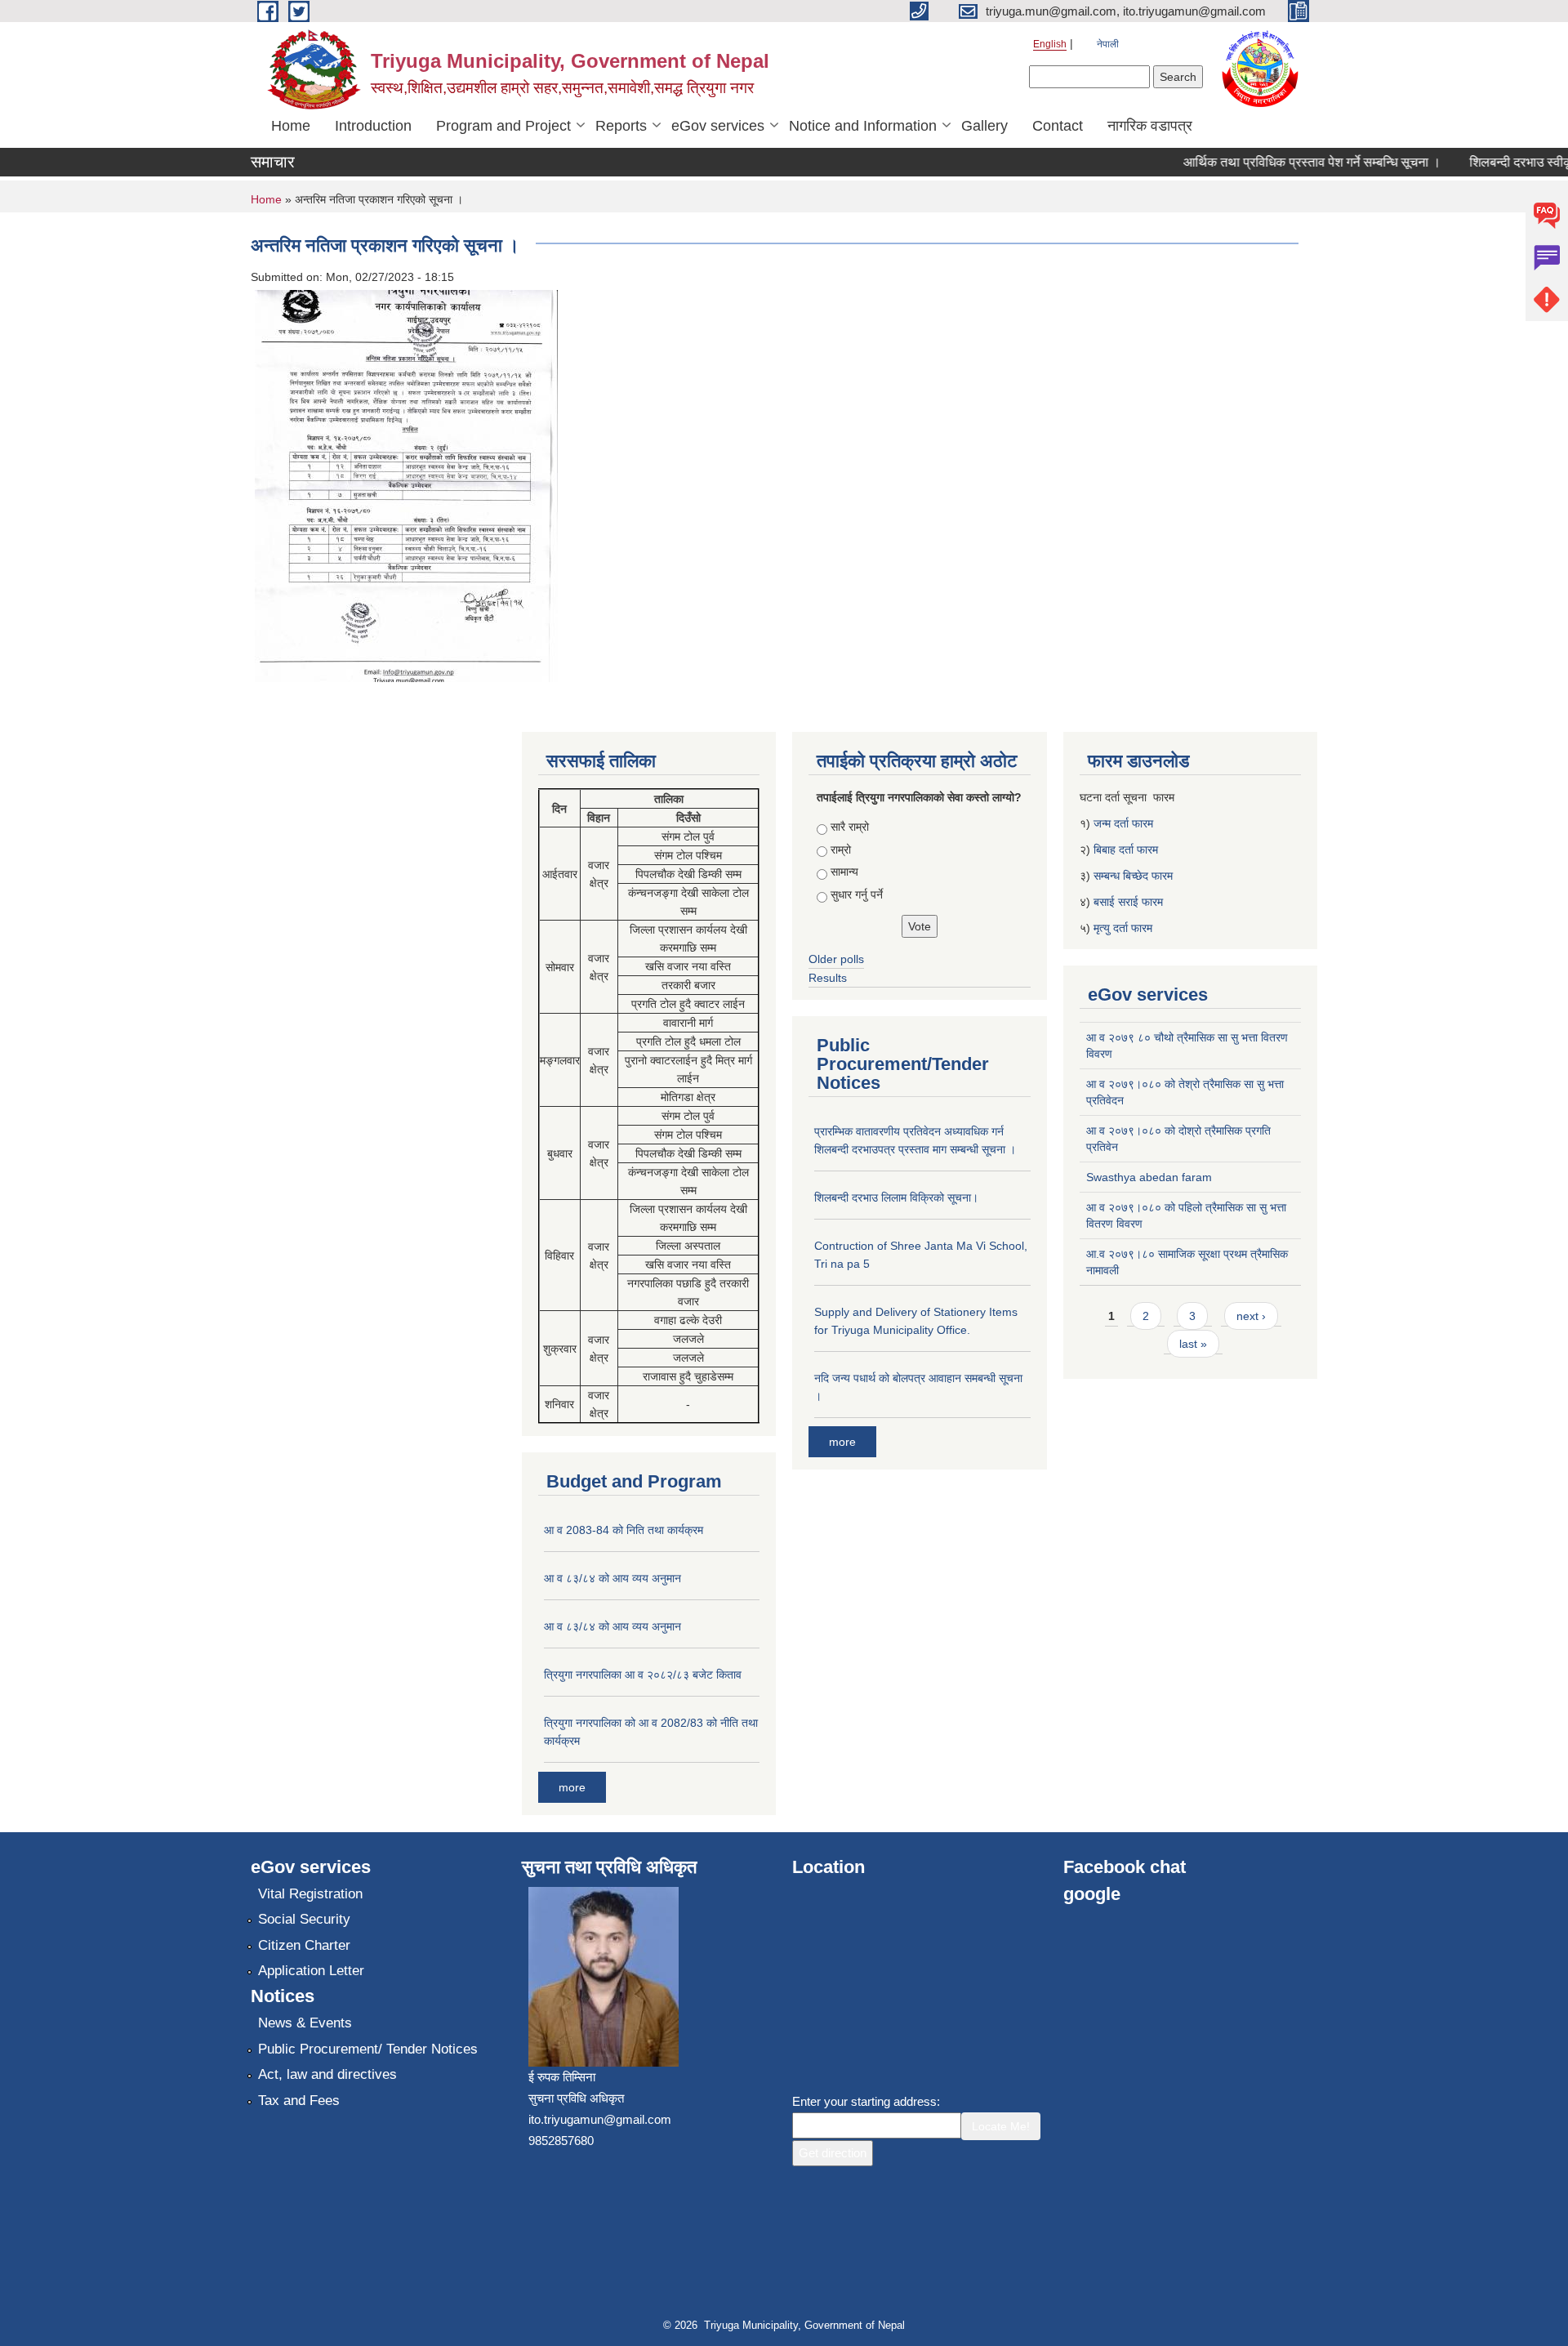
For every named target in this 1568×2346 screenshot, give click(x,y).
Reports (621, 126)
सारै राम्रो (850, 827)
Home (291, 126)
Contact (1058, 126)
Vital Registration (310, 1894)
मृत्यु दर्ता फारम (1125, 928)
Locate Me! (1001, 2126)
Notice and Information (863, 126)
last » (1193, 1344)
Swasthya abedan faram (1149, 1177)
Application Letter (311, 1971)
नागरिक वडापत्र (1150, 126)
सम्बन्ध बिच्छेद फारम (1135, 876)
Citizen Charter (304, 1945)
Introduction (373, 126)
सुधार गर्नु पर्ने (857, 894)
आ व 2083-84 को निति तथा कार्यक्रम (624, 1530)
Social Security (304, 1919)
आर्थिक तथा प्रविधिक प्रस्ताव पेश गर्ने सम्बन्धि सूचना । (1287, 162)
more (572, 1787)
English (1050, 44)
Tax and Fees (299, 2101)
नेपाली (1108, 44)
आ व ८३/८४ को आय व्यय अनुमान (612, 1578)
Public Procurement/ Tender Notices (368, 2049)
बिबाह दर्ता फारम (1126, 850)
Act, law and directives (327, 2074)
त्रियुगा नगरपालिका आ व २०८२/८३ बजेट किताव (643, 1675)
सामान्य (844, 872)
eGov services (718, 126)
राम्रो (841, 850)
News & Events (305, 2023)
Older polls (836, 959)
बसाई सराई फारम (1128, 902)
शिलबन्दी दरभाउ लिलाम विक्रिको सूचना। (896, 1198)
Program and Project (503, 126)
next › (1251, 1316)
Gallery (984, 126)
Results (828, 978)
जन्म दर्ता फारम (1123, 823)
